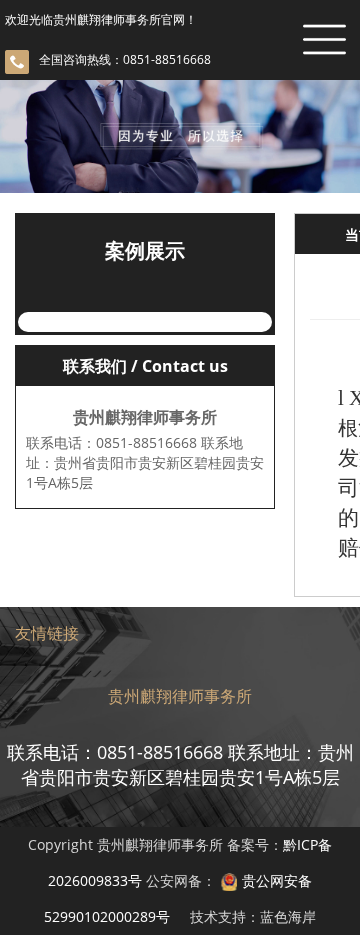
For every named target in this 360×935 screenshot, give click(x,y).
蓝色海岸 (288, 916)
